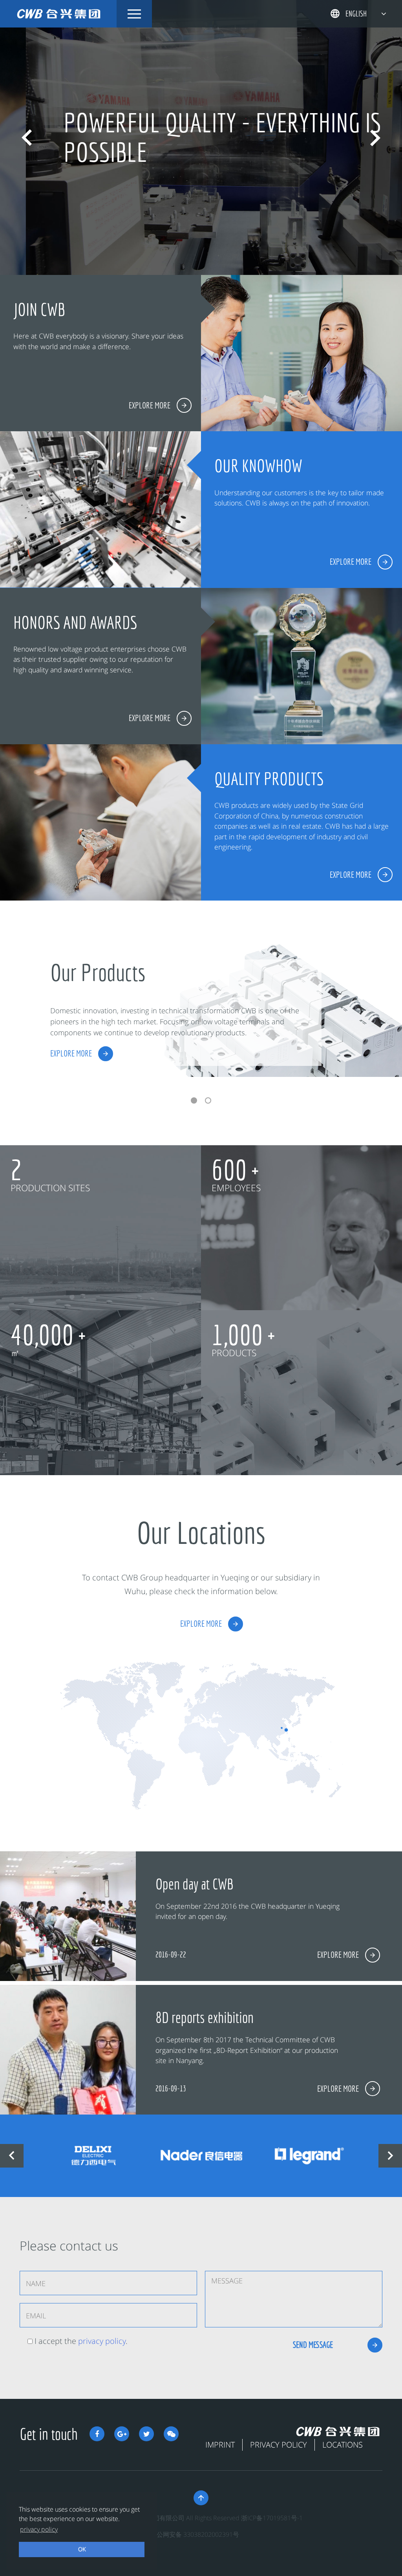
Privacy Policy (279, 2445)
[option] (201, 137)
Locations (343, 2445)
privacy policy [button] (39, 2529)
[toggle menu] (134, 14)
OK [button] (82, 2549)
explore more (71, 1053)
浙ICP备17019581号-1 (272, 2518)
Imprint (220, 2445)
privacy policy (102, 2341)
